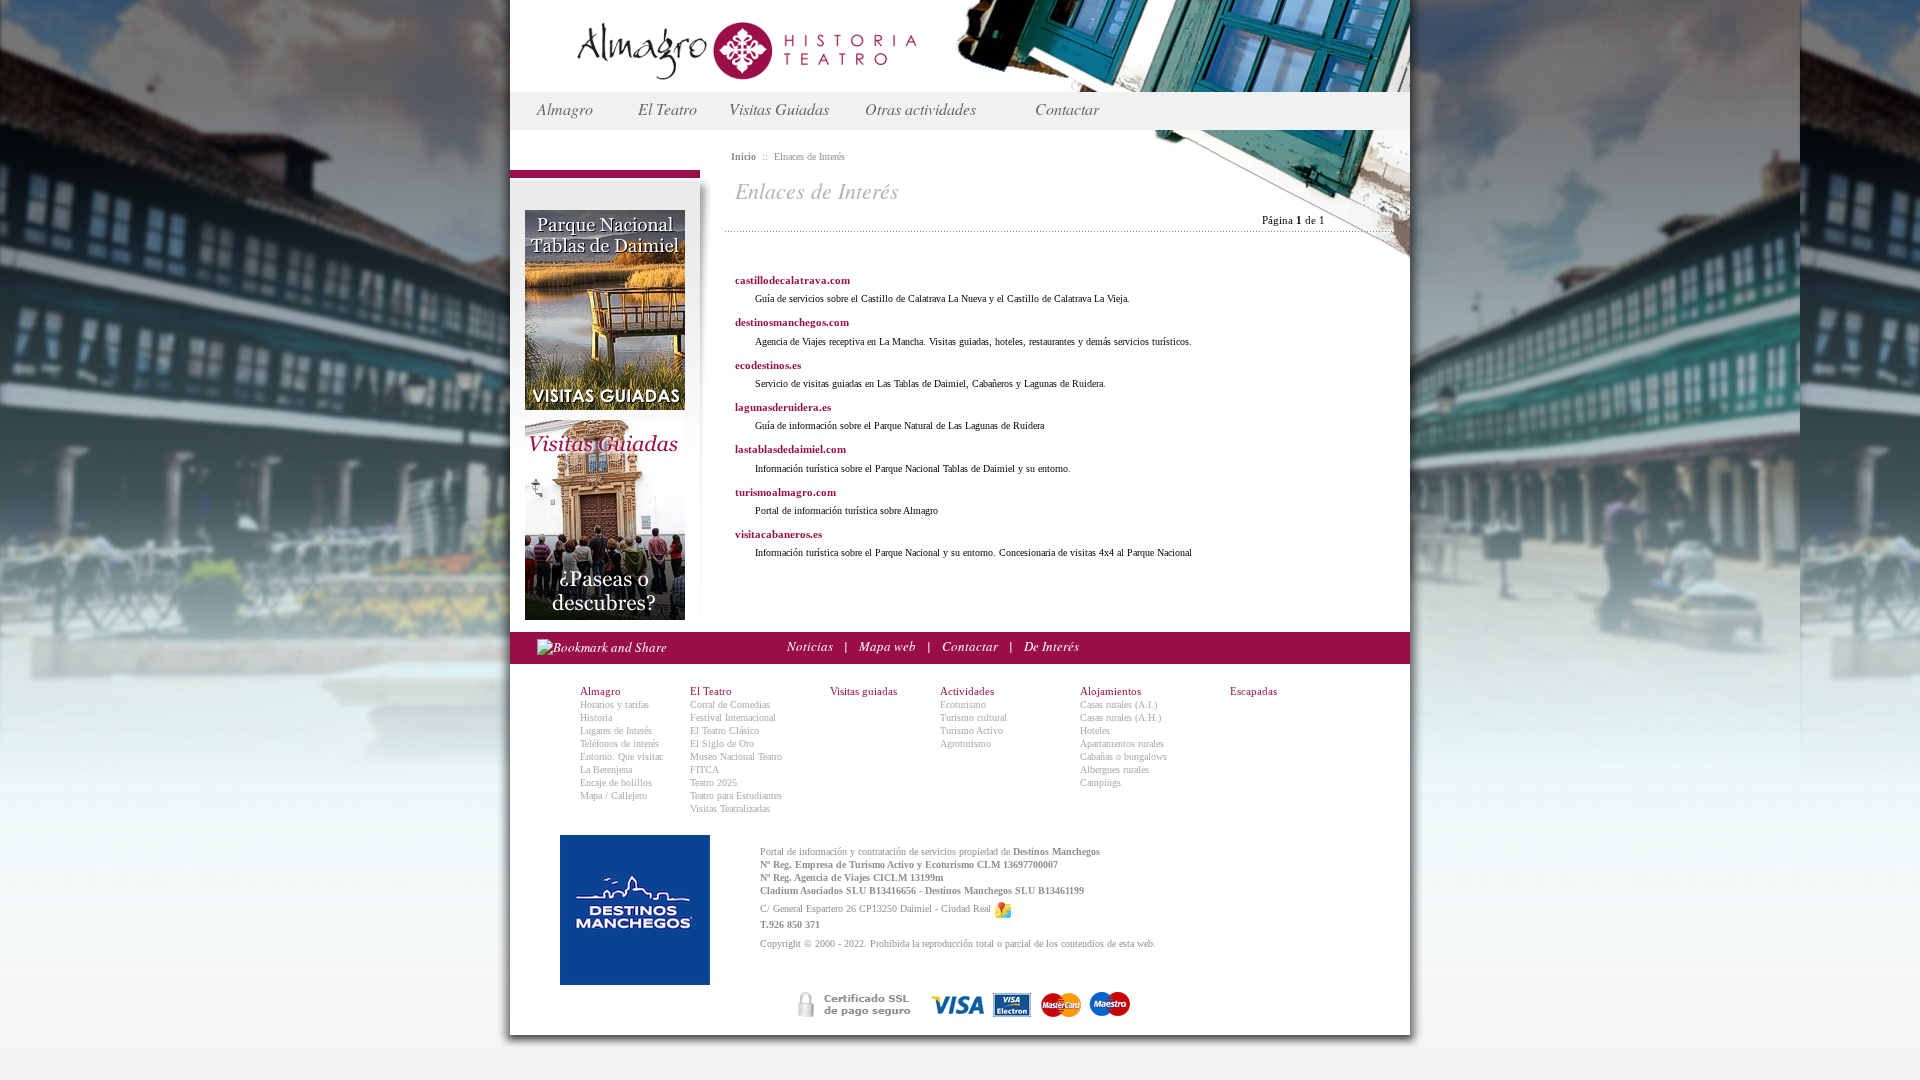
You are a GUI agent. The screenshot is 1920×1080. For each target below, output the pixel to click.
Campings (1100, 782)
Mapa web (887, 646)
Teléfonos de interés (619, 743)
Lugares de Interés (616, 730)
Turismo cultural (973, 717)
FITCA (704, 769)
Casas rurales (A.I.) (1118, 704)
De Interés (1051, 646)
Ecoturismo (963, 704)
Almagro (565, 108)
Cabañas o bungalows (1123, 756)
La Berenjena (606, 769)
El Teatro (667, 108)
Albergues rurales (1114, 769)
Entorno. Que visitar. (622, 756)
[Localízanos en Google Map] (1003, 909)
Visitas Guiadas (779, 108)
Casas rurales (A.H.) (1120, 717)
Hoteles (1095, 730)
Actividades (967, 691)
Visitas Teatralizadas (730, 808)
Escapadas (1253, 691)
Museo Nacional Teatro (736, 756)
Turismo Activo (971, 730)
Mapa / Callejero (613, 795)
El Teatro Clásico (724, 730)
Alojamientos (1110, 691)
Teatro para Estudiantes (736, 795)
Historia (596, 717)
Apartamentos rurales (1122, 743)
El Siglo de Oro (722, 743)
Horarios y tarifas (614, 704)
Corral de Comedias (730, 704)
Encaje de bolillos (616, 782)
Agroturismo (965, 743)
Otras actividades (920, 108)
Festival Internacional (733, 717)
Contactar (1067, 108)
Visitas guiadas (863, 691)
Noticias (810, 646)
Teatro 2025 (713, 782)
